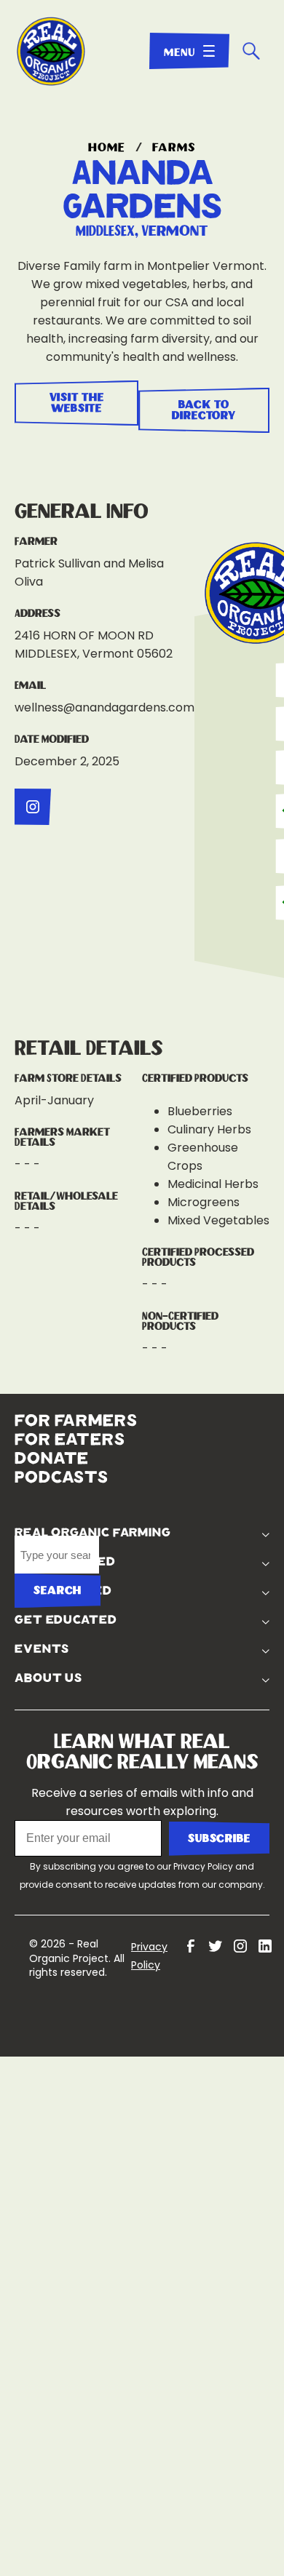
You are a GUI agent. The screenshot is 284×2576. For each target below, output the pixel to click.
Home (107, 148)
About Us (201, 1643)
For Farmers (76, 1406)
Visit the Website (74, 403)
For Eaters (70, 1425)
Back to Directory (207, 403)
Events (195, 1614)
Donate (52, 1444)
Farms (174, 148)
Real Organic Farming (197, 1424)
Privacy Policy (203, 1831)
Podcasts (62, 1463)
